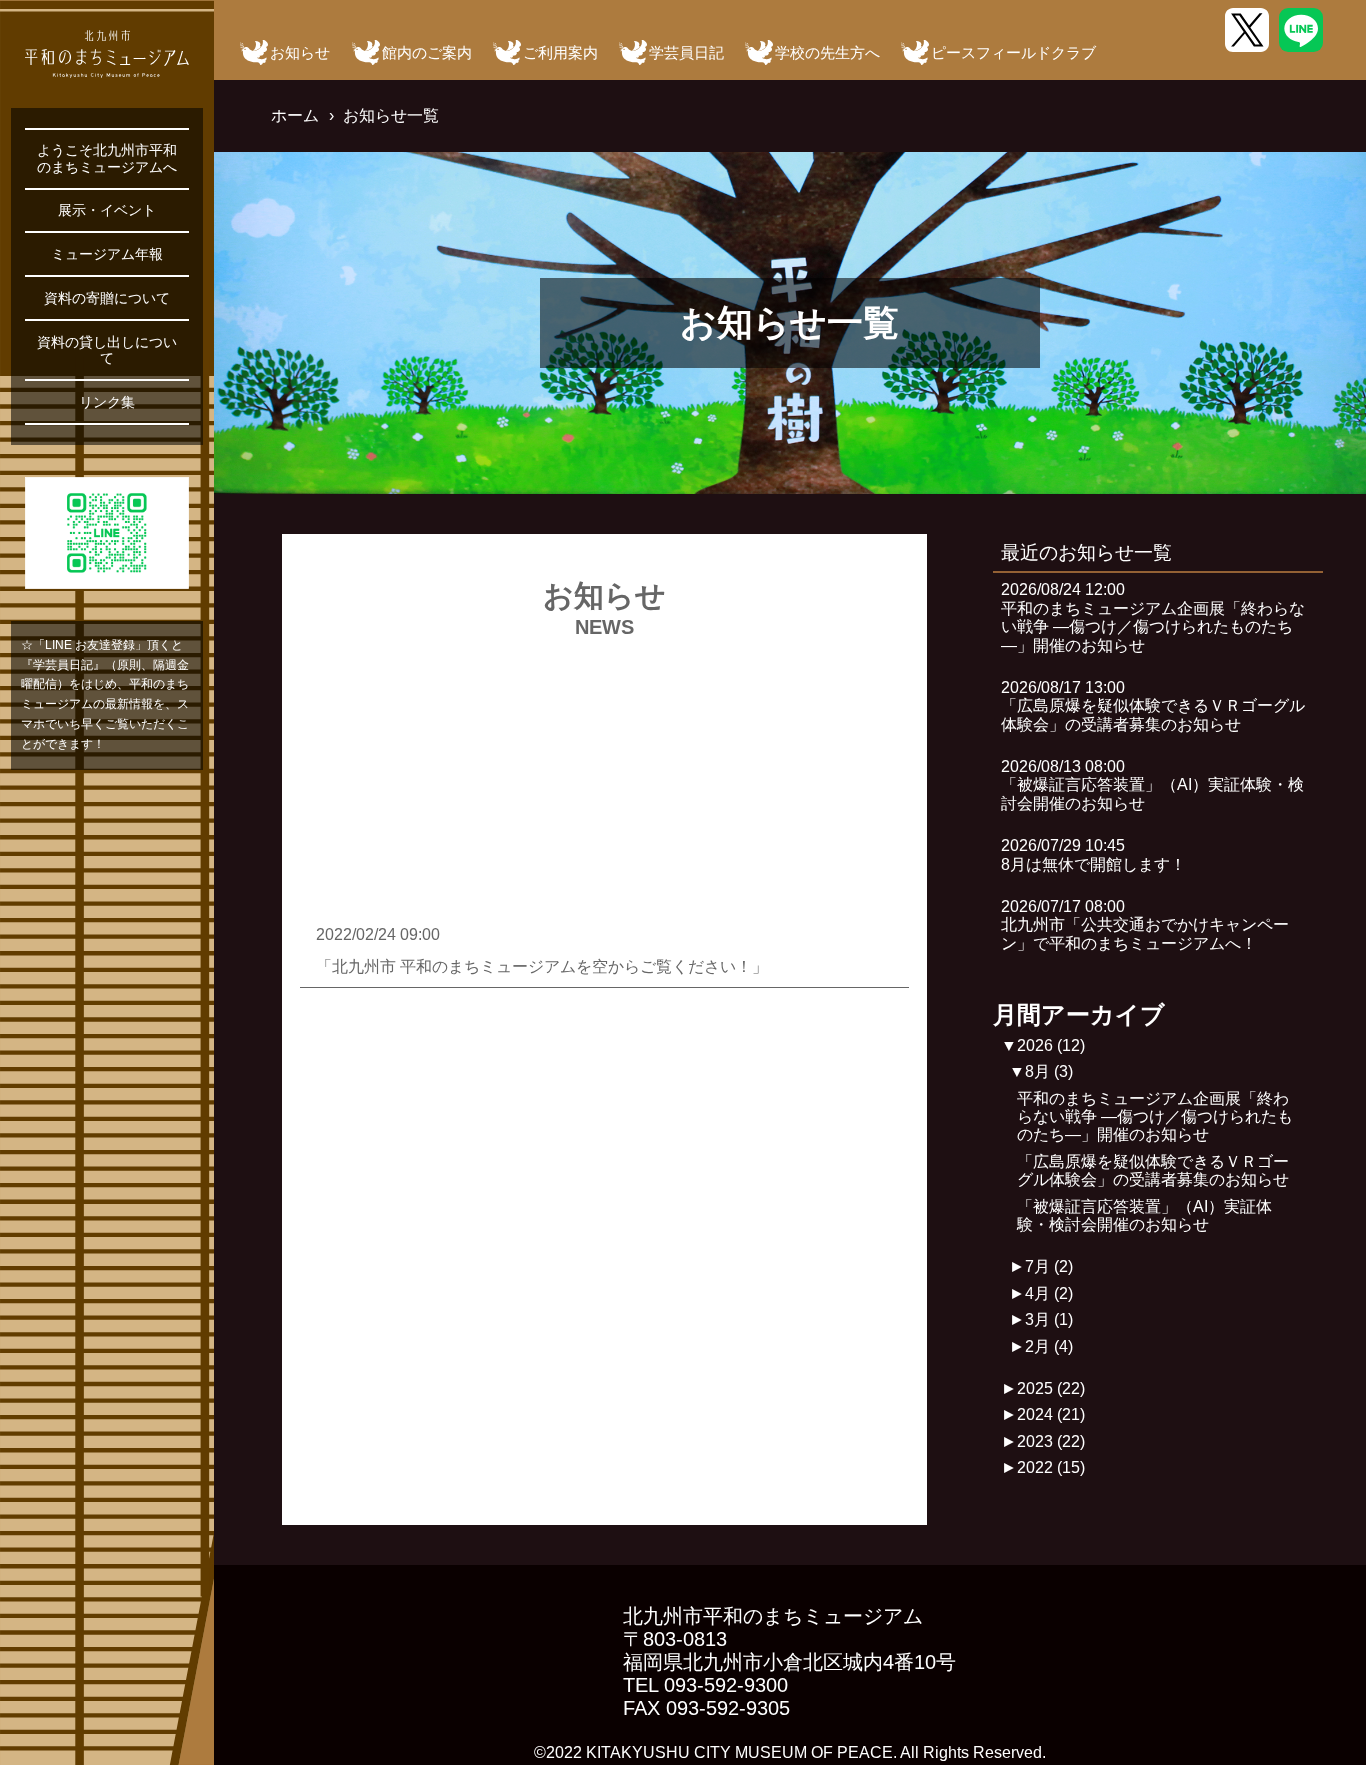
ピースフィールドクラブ (1013, 52)
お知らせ (300, 52)
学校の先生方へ (827, 52)
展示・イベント (107, 210)
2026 (1051, 1045)
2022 (1051, 1467)
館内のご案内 (427, 52)
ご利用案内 (560, 52)
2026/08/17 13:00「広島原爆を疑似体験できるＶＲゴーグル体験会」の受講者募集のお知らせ (1153, 706)
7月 (1049, 1266)
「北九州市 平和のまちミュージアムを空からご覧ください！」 (542, 966)
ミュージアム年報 (107, 254)
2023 (1051, 1441)
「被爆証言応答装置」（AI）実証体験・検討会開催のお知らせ (1144, 1215)
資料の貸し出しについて (107, 350)
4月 (1049, 1293)
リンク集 (107, 402)
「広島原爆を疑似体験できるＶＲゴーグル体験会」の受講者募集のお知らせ (1153, 1170)
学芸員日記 (686, 52)
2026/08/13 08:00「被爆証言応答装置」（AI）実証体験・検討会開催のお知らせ (1152, 785)
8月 (1049, 1071)
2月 (1049, 1346)
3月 (1049, 1319)
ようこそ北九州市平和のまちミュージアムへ (107, 158)
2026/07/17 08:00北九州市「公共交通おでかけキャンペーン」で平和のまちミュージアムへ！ (1145, 925)
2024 (1051, 1414)
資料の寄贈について (107, 298)
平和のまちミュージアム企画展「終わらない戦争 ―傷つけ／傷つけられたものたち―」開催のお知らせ (1155, 1117)
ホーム (295, 115)
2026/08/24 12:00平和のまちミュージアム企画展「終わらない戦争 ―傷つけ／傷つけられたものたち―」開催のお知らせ (1153, 617)
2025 (1051, 1388)
